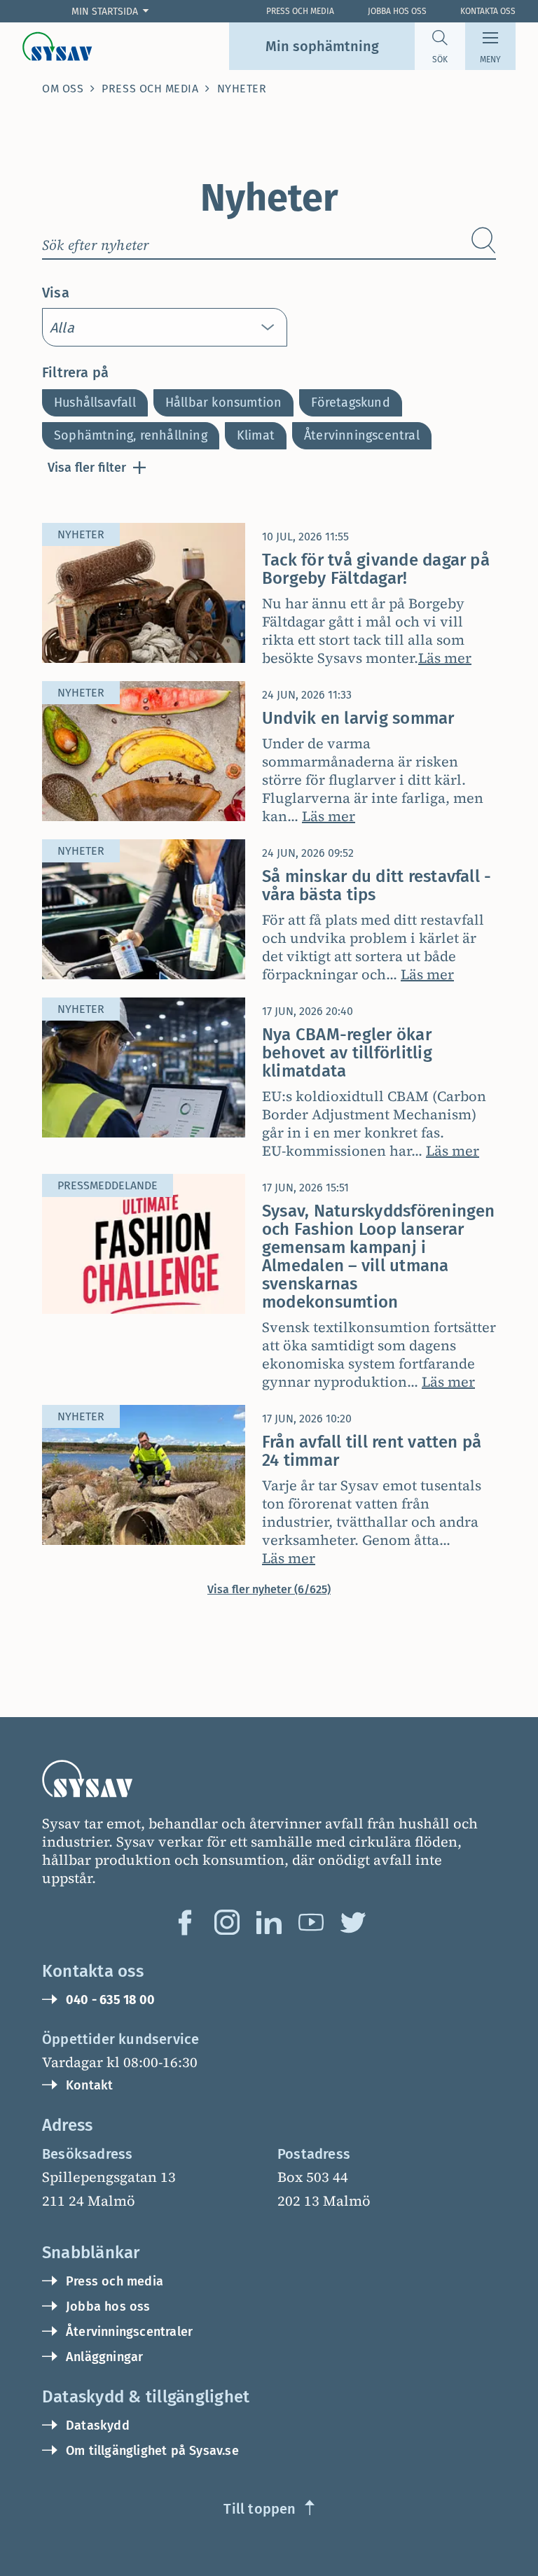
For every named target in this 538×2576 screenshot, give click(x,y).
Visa (56, 293)
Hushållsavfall (95, 402)
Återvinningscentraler (129, 2332)
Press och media (150, 89)
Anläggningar (104, 2357)
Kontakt (89, 2085)
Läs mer (445, 658)
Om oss (63, 89)
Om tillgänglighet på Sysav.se (152, 2451)
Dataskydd (98, 2425)
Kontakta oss (488, 11)
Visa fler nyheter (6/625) (269, 1589)
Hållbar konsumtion (224, 402)
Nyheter (242, 89)
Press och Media (300, 11)
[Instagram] (227, 1922)
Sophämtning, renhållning (131, 435)
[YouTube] (311, 1922)
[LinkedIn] (269, 1922)
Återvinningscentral (362, 435)
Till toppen (260, 2509)
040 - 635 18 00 (110, 2000)
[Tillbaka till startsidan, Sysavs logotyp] (57, 46)
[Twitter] (353, 1922)
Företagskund (350, 402)
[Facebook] (185, 1922)
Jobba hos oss (397, 11)
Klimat (256, 435)
